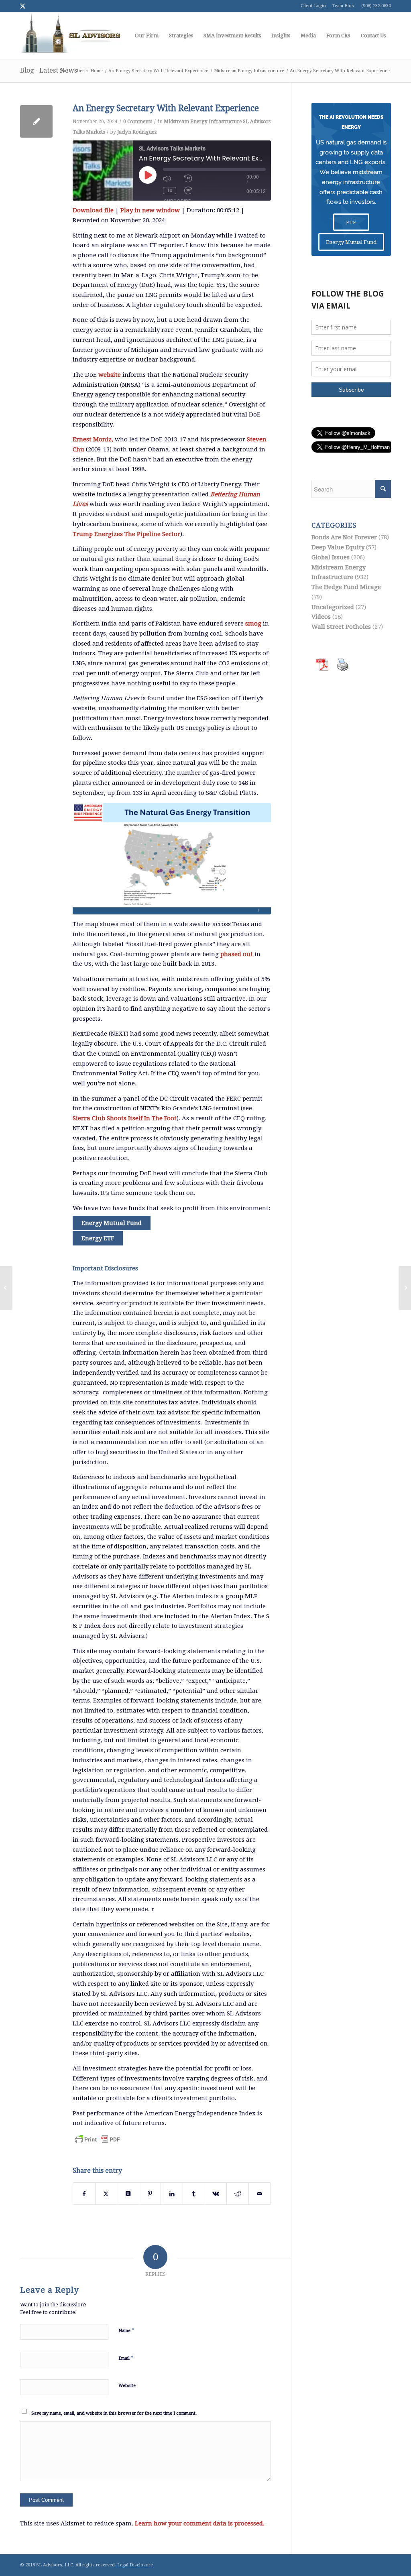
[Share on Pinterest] (150, 2194)
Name (126, 2330)
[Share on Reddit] (238, 2194)
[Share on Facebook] (84, 2194)
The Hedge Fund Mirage (346, 587)
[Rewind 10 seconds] (188, 179)
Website (127, 2386)
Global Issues (331, 557)
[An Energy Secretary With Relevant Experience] (36, 121)
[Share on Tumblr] (194, 2194)
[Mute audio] (167, 179)
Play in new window (150, 210)
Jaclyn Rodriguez (137, 132)
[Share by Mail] (260, 2194)
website (110, 375)
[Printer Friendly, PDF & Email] (98, 2139)
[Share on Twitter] (106, 2194)
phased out (237, 954)
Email (126, 2358)
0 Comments (138, 122)
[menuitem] (147, 36)
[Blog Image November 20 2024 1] (172, 859)
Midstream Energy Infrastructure (203, 122)
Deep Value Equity (338, 547)
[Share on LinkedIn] (172, 2194)
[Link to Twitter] (22, 6)
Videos (321, 617)
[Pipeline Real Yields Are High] (6, 1288)
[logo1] (71, 36)
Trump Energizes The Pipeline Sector (126, 534)
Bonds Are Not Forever (344, 537)
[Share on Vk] (216, 2194)
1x (170, 191)
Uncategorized (333, 607)
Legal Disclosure (135, 2565)
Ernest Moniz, (93, 439)
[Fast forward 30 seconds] (188, 191)
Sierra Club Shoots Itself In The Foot (125, 1118)
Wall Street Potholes (341, 627)
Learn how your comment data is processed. (200, 2523)
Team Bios (343, 6)
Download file (93, 210)
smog (253, 624)
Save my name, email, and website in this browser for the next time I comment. (114, 2413)
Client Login (313, 6)
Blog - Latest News (49, 70)
